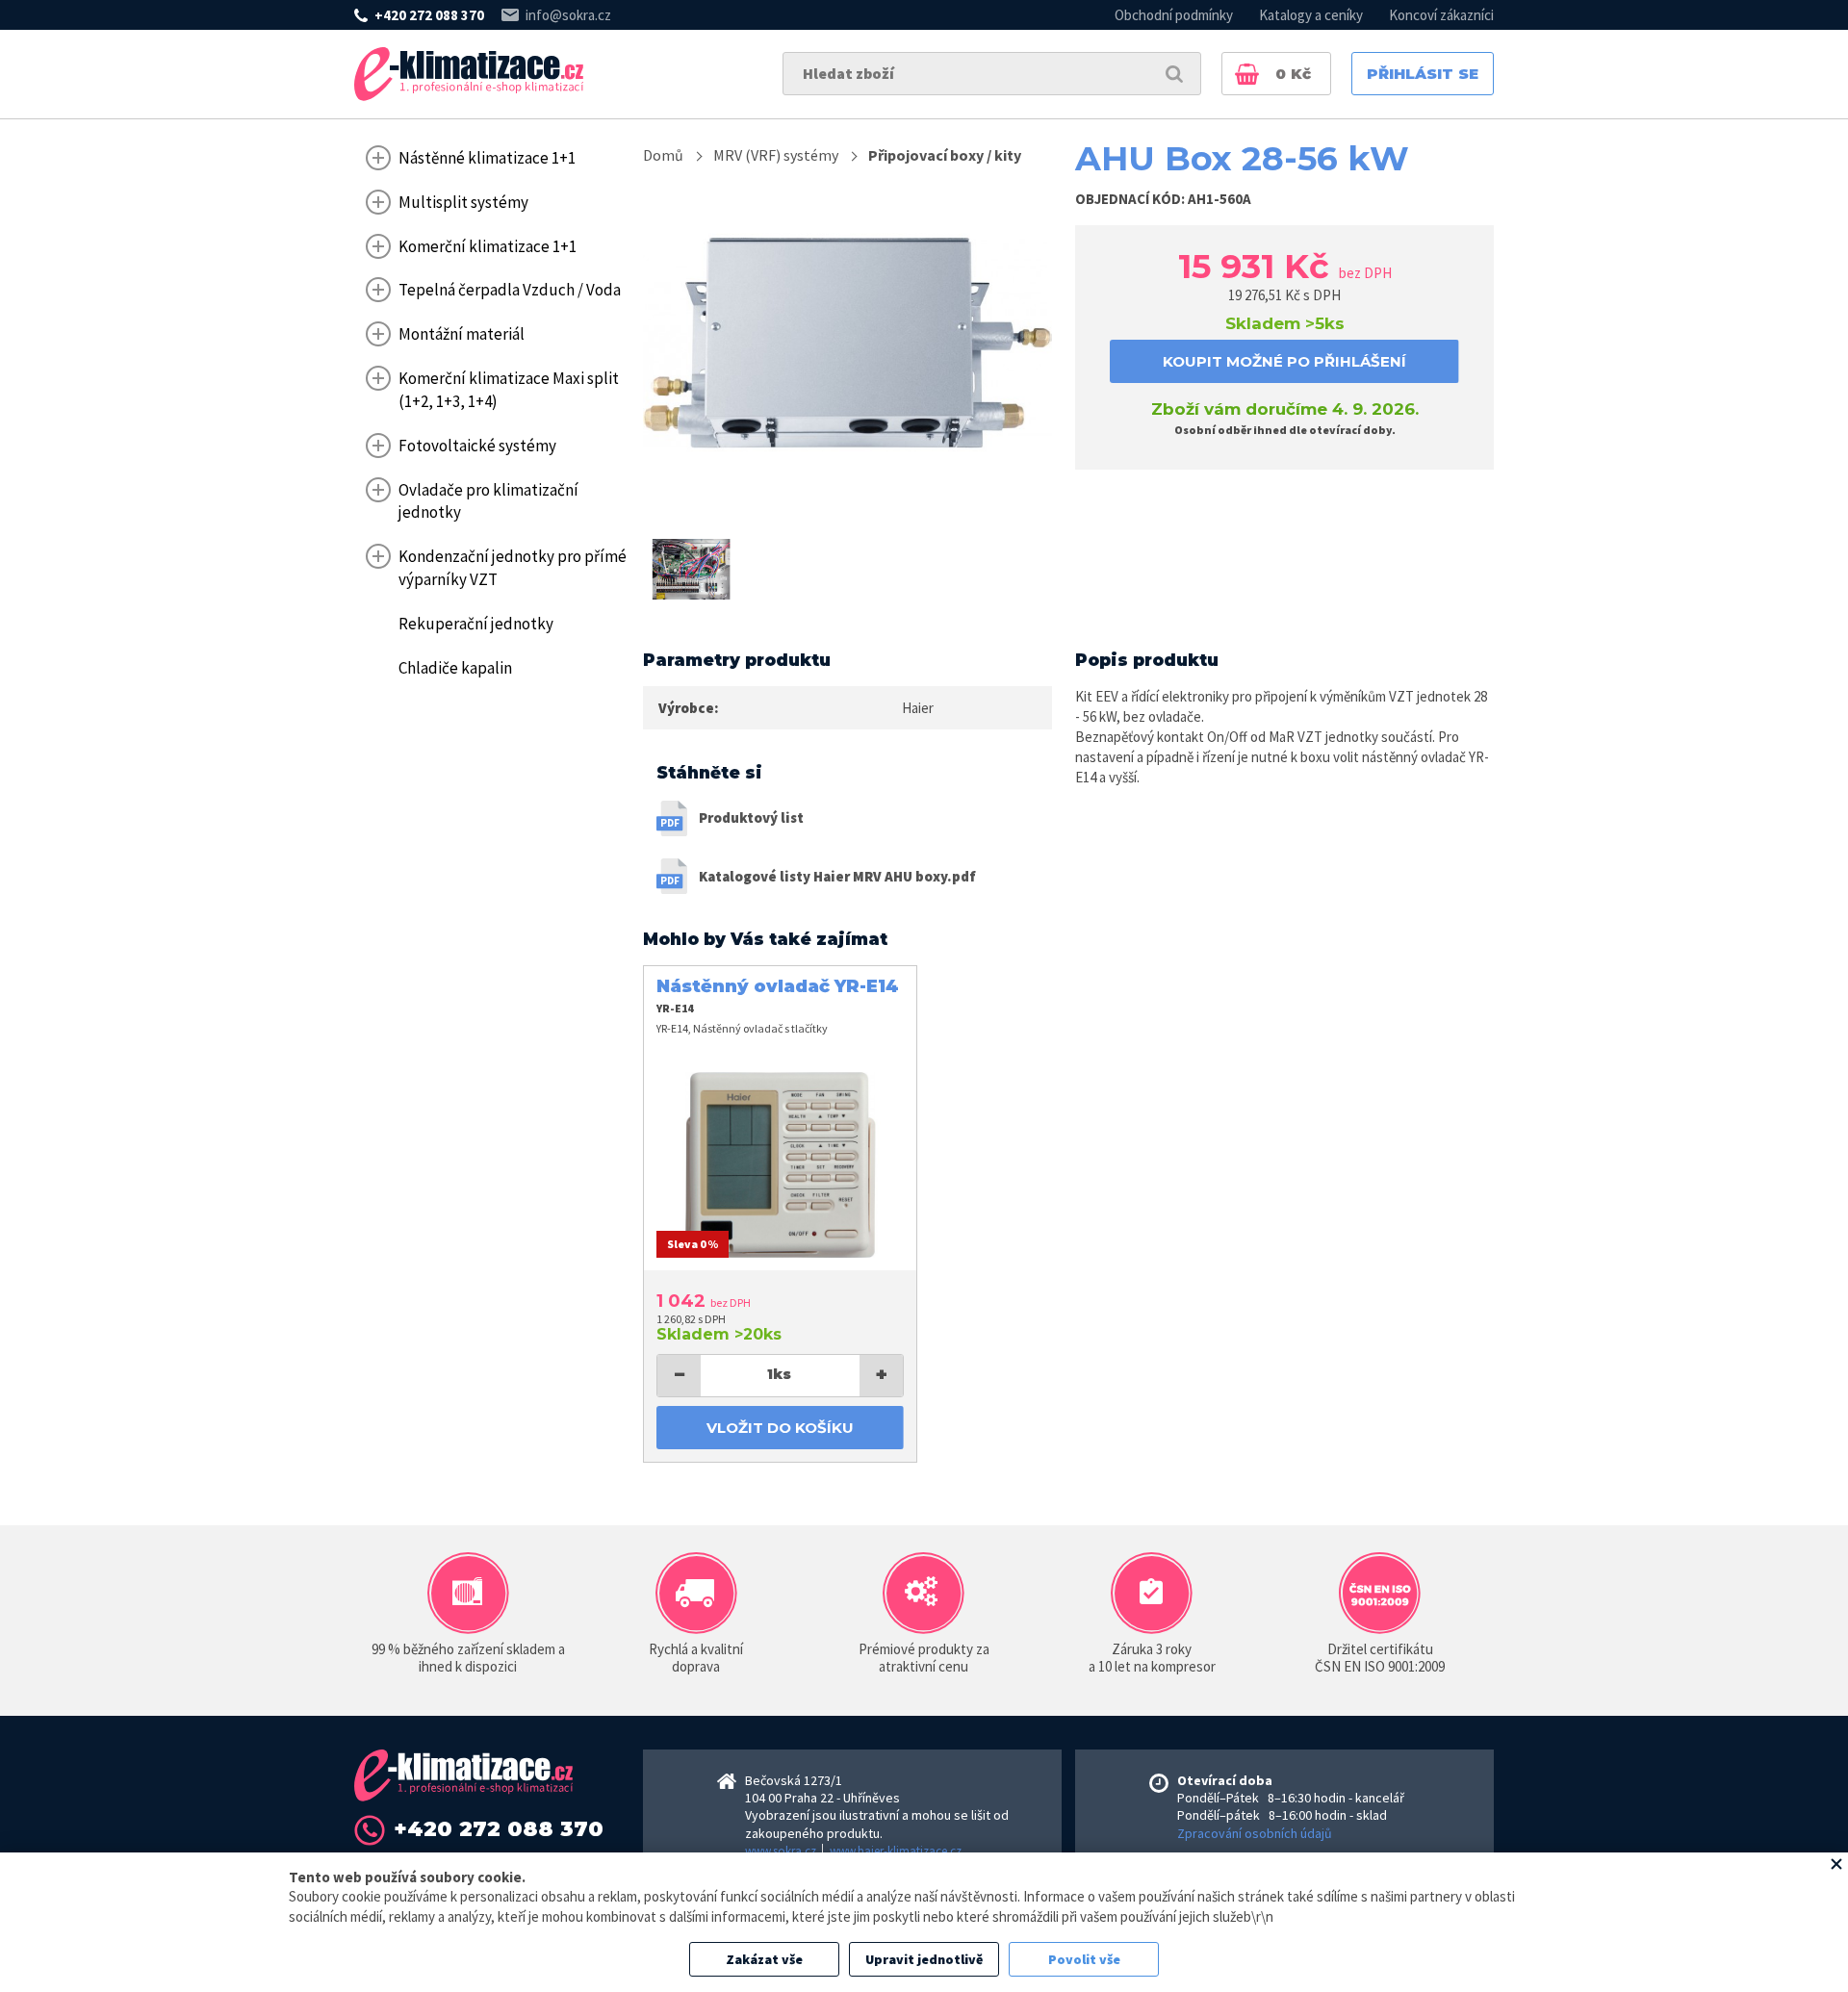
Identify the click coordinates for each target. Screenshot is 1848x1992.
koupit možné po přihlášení (1284, 361)
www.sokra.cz (781, 1851)
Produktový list (751, 817)
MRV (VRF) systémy (776, 155)
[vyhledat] (1174, 74)
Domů (663, 155)
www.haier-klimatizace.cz (896, 1851)
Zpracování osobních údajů (1255, 1833)
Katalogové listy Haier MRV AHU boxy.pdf (837, 876)
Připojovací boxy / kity (945, 155)
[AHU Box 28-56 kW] (847, 343)
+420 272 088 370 (429, 15)
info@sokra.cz (568, 15)
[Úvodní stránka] (469, 74)
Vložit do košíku (780, 1428)
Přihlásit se (1423, 74)
